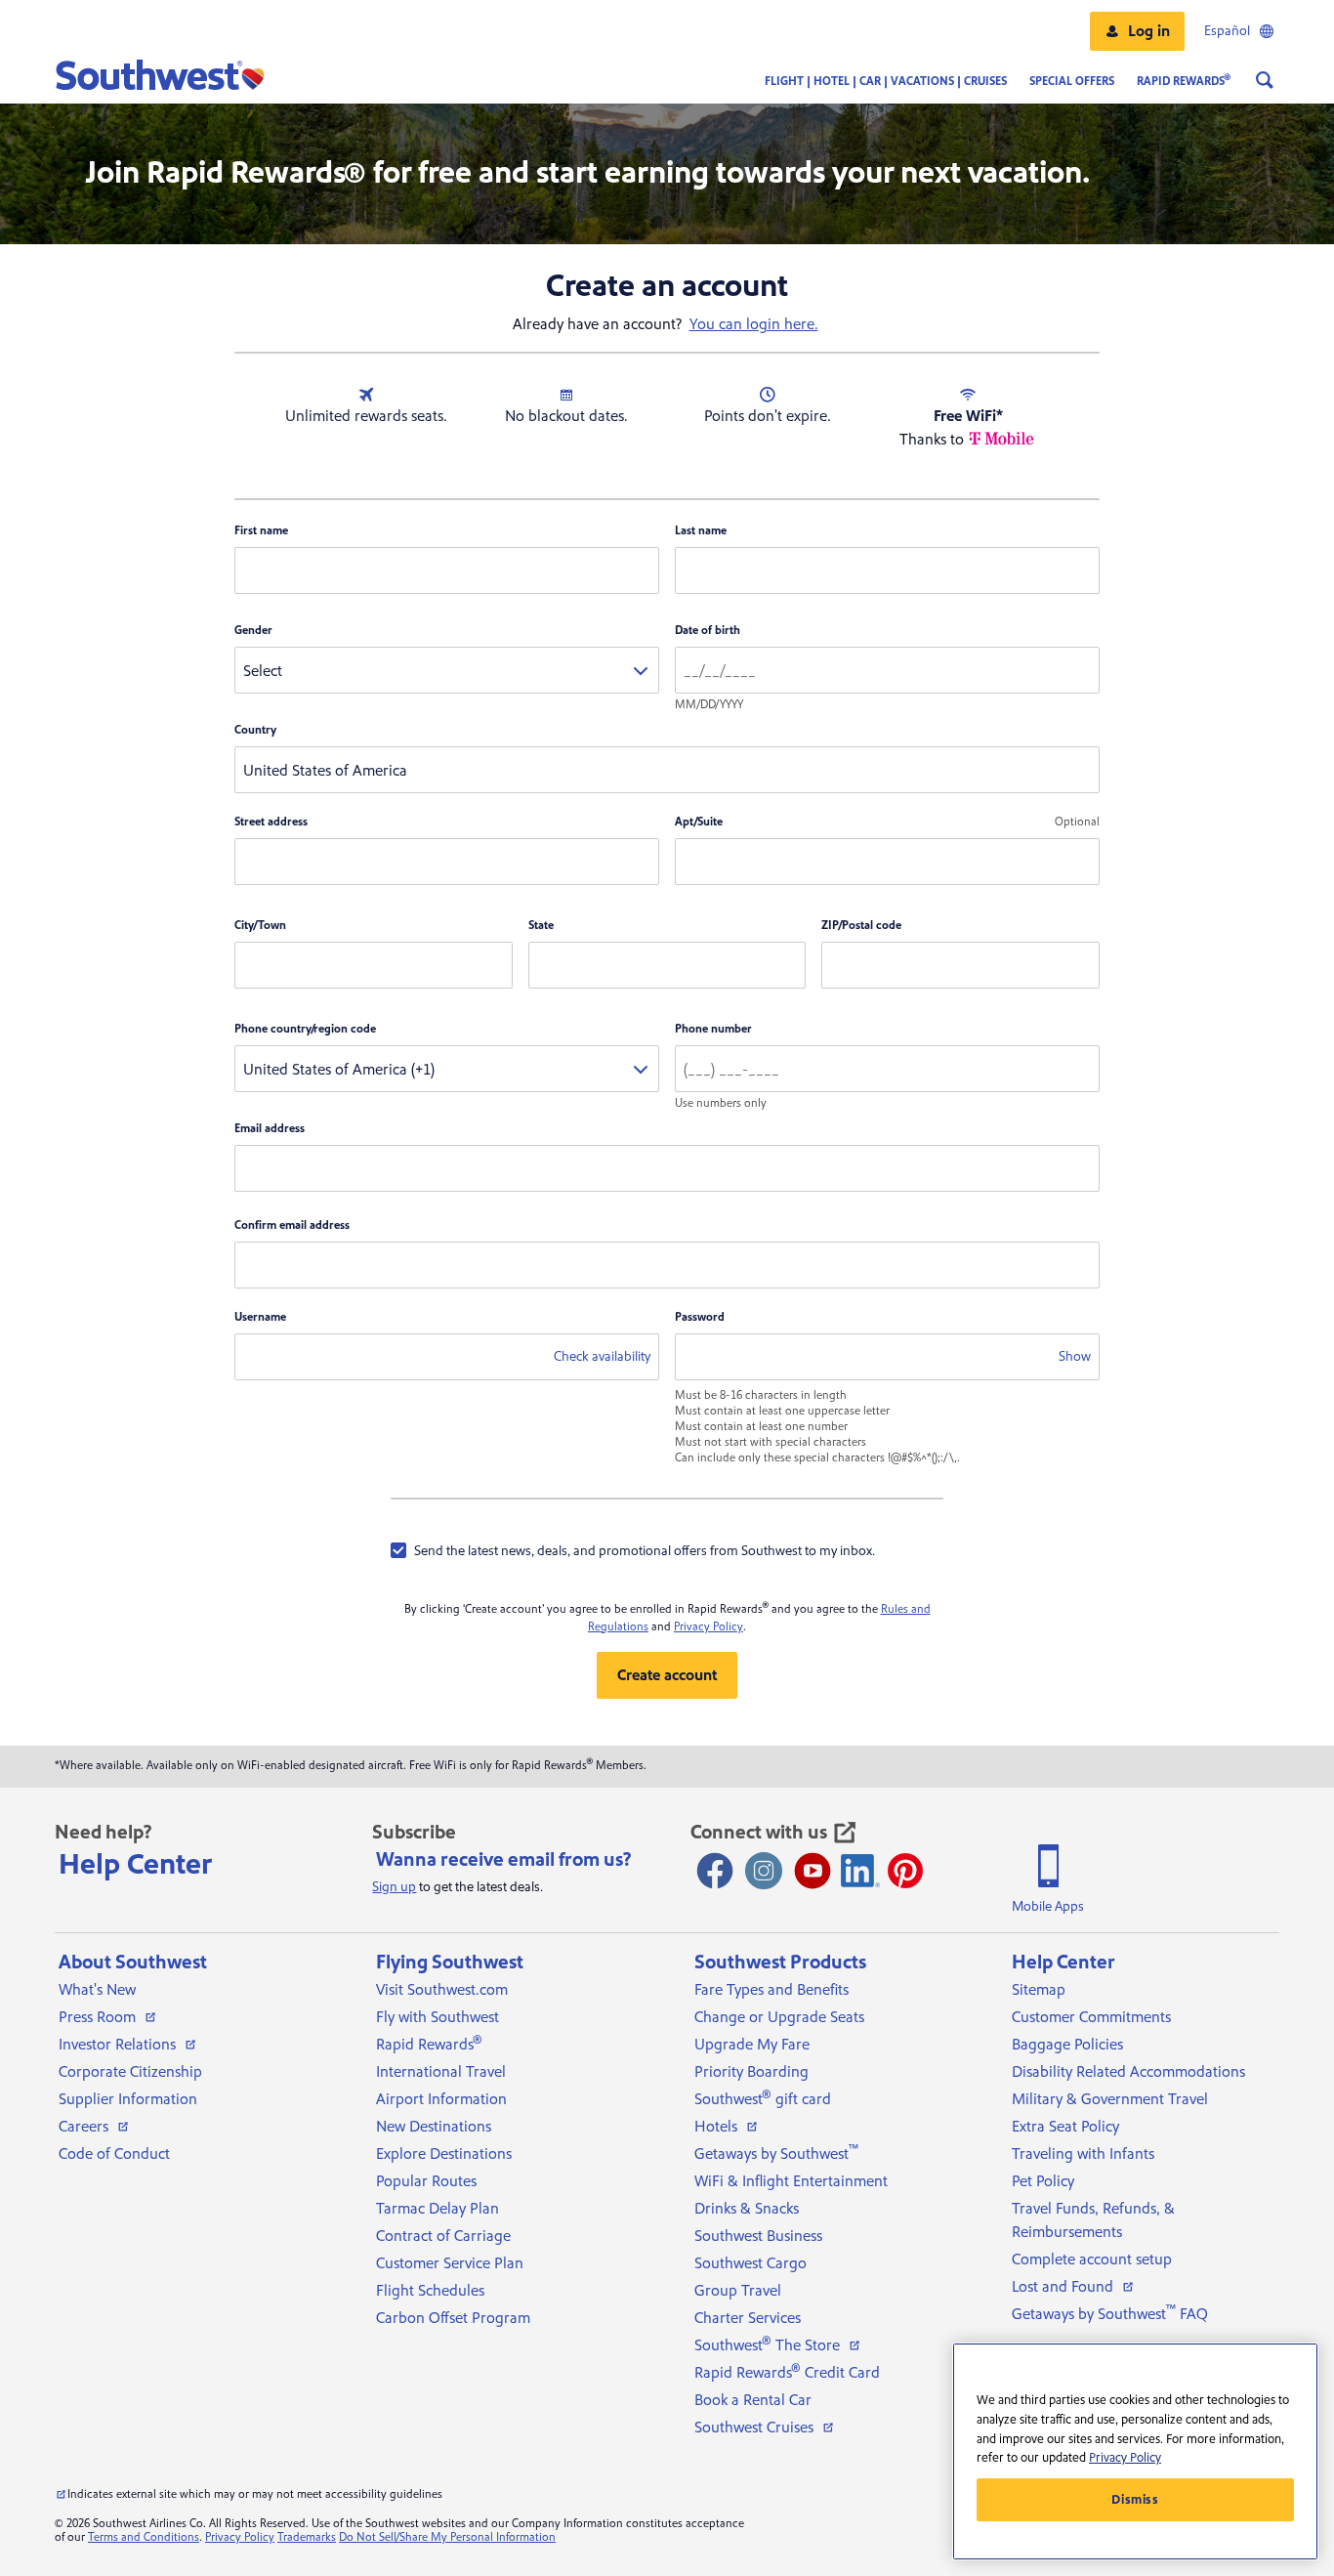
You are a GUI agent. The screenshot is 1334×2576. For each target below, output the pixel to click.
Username (260, 1317)
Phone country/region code (305, 1029)
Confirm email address (292, 1225)
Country (255, 730)
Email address (270, 1129)
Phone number (713, 1029)
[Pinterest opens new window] (905, 1871)
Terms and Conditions (144, 2537)
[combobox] (447, 670)
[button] (1137, 31)
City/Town (260, 926)
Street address (271, 822)
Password (700, 1317)
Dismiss (1135, 2500)
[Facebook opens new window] (715, 1871)
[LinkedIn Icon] (860, 1871)
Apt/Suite (699, 822)
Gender (253, 631)
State (541, 926)
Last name (701, 531)
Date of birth (708, 631)
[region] (1135, 2451)
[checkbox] (633, 1550)
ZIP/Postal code (861, 926)
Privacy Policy (709, 1627)
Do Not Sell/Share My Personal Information (447, 2537)
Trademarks (307, 2537)
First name (261, 531)
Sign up (394, 1887)
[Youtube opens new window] (813, 1871)
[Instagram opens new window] (764, 1871)
